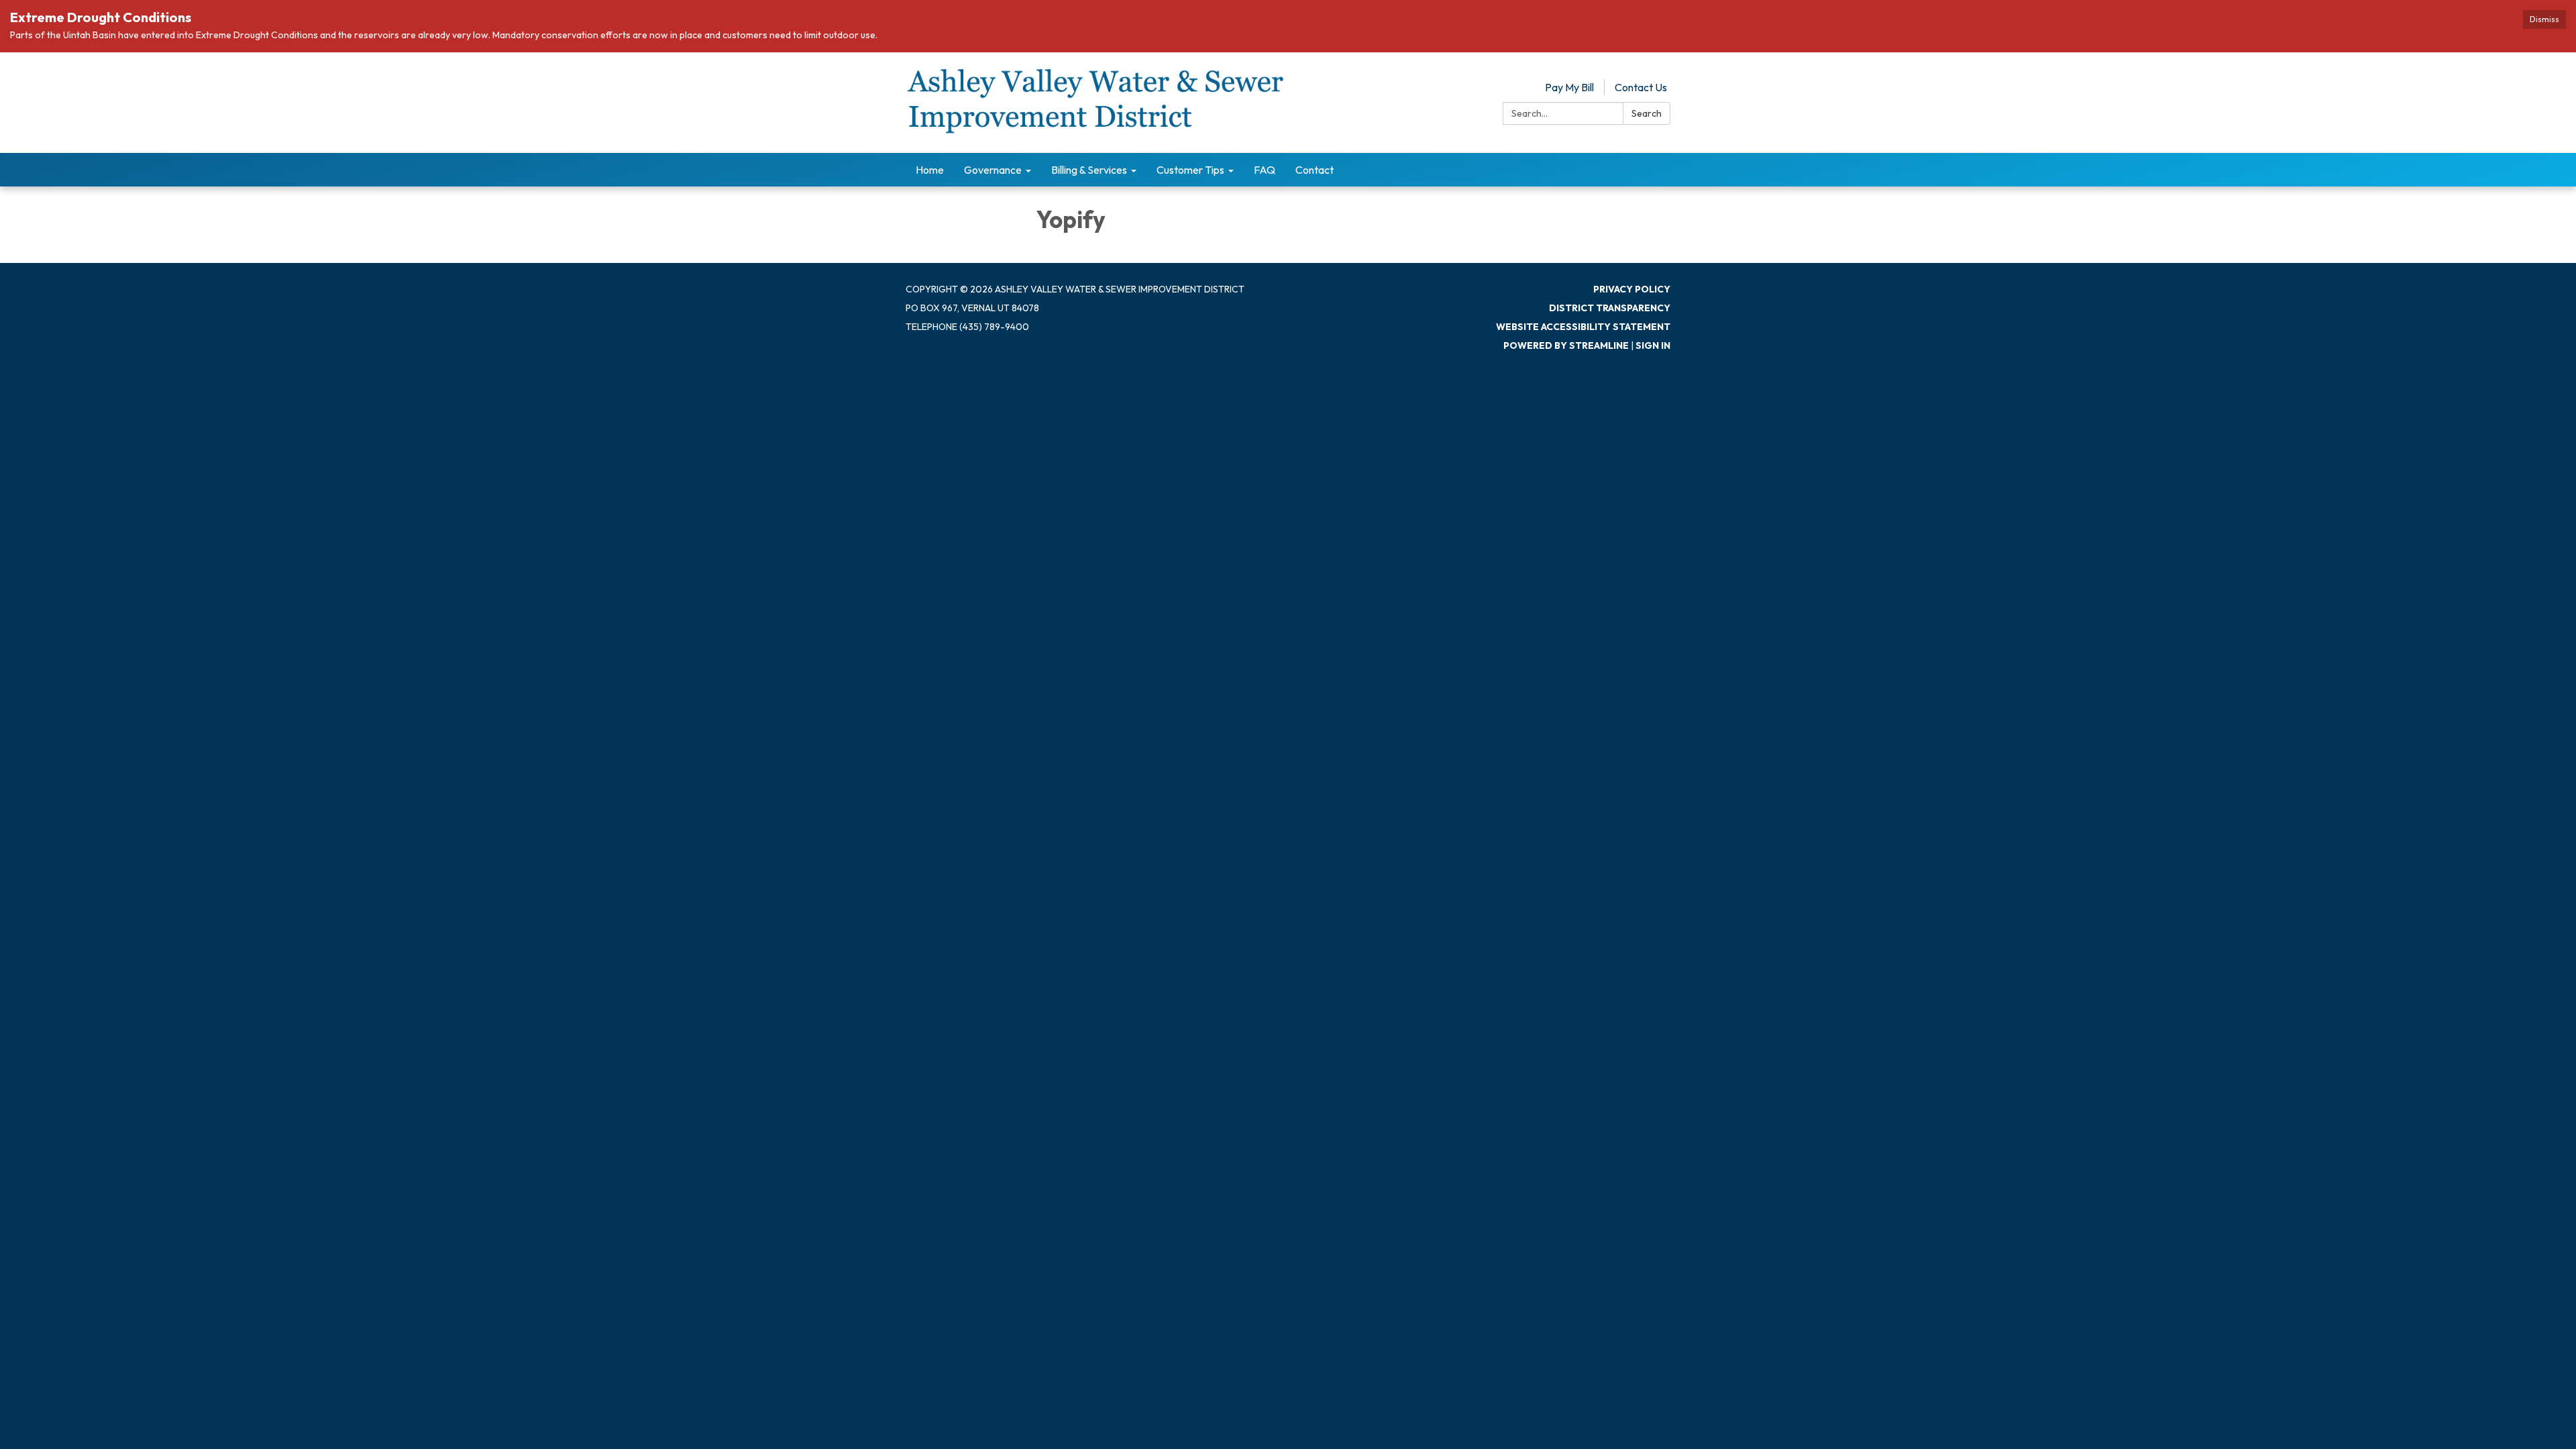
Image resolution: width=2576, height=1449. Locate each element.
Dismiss (2544, 19)
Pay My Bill (1569, 87)
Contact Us (1641, 87)
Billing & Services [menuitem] (1089, 170)
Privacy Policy (1632, 289)
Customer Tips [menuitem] (1190, 170)
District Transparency (1610, 308)
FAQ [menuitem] (1265, 170)
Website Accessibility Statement (1583, 327)
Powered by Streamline (1566, 345)
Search (1647, 113)
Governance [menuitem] (993, 170)
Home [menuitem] (930, 170)
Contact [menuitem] (1314, 170)
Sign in (1653, 345)
